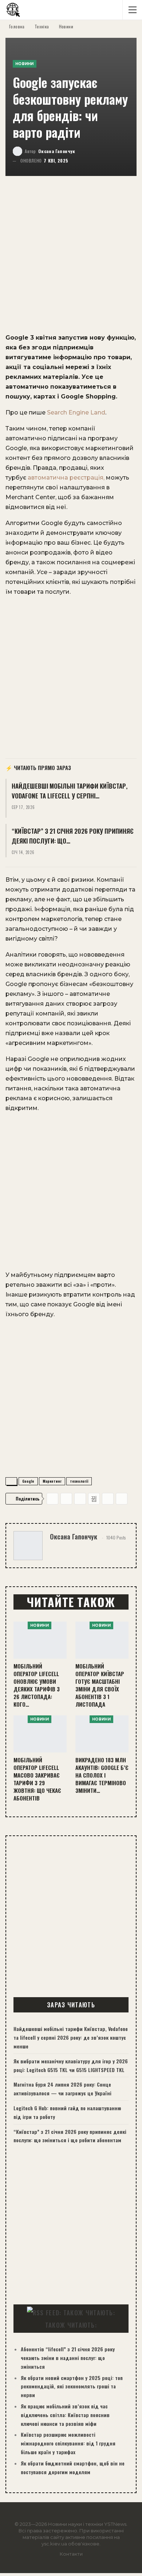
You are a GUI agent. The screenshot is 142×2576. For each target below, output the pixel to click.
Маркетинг (52, 1481)
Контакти (71, 2554)
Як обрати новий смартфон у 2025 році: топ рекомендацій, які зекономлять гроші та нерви (72, 2386)
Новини (25, 64)
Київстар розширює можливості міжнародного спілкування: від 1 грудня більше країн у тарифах (68, 2443)
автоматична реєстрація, (66, 478)
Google (28, 1481)
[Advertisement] (71, 259)
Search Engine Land (76, 412)
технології (79, 1481)
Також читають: (71, 2325)
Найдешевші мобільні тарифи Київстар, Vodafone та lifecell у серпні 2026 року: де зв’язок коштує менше (71, 2037)
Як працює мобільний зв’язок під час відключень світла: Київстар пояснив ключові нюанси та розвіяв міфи (65, 2415)
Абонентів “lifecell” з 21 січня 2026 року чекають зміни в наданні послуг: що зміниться (68, 2358)
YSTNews (115, 2524)
